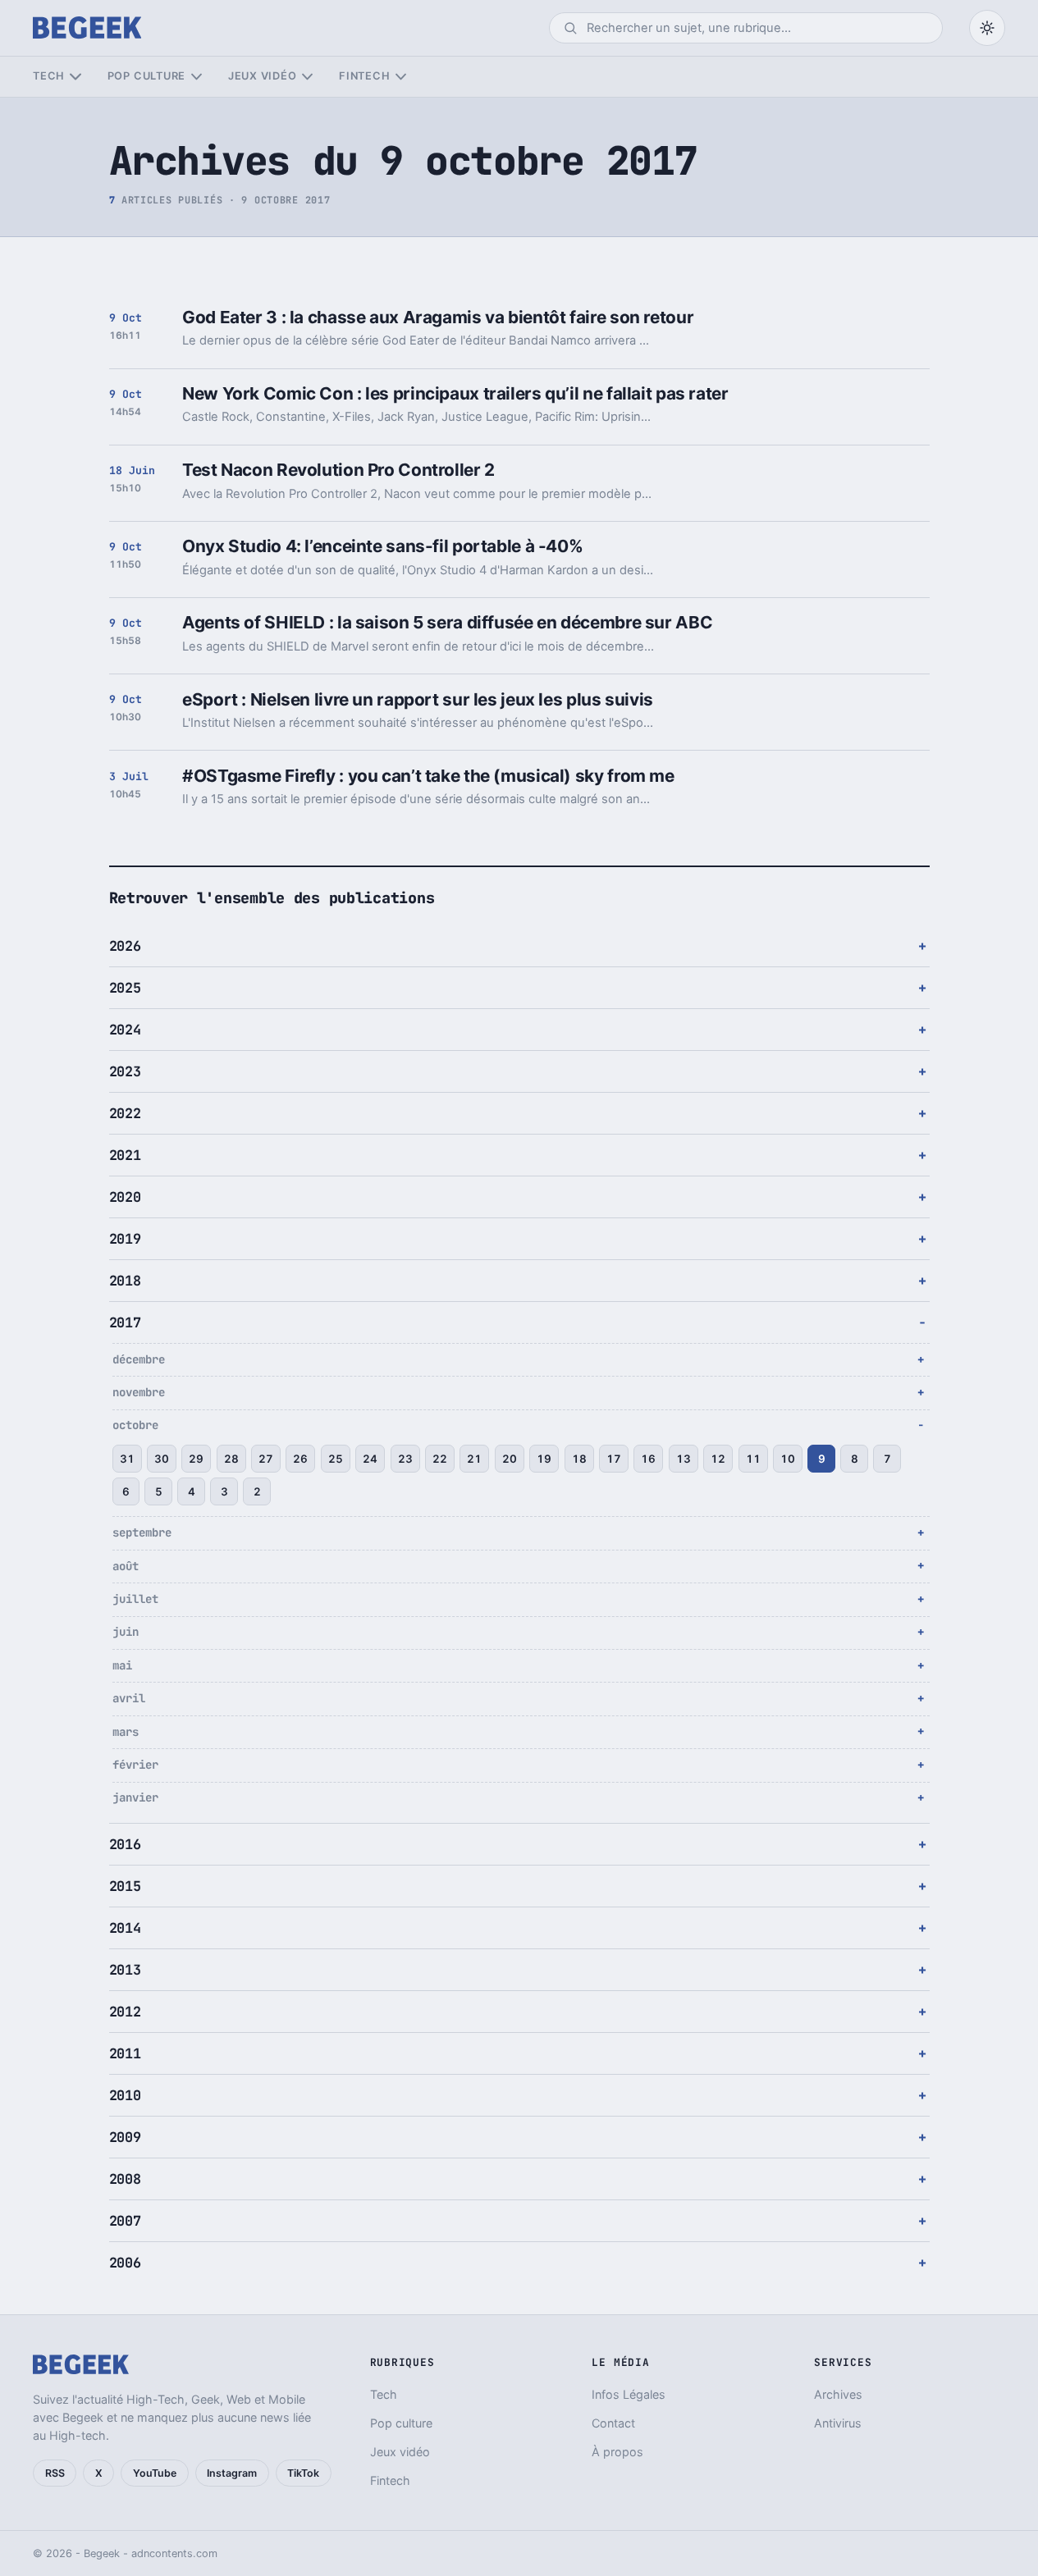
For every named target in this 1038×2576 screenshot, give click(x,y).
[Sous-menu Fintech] (401, 77)
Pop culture (146, 76)
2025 (125, 988)
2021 (125, 1155)
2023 (125, 1071)
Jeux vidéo (263, 76)
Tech (49, 76)
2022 (125, 1113)
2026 (125, 946)
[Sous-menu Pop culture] (197, 77)
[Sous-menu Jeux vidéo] (307, 77)
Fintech (364, 76)
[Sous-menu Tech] (75, 77)
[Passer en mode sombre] (987, 28)
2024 (125, 1030)
